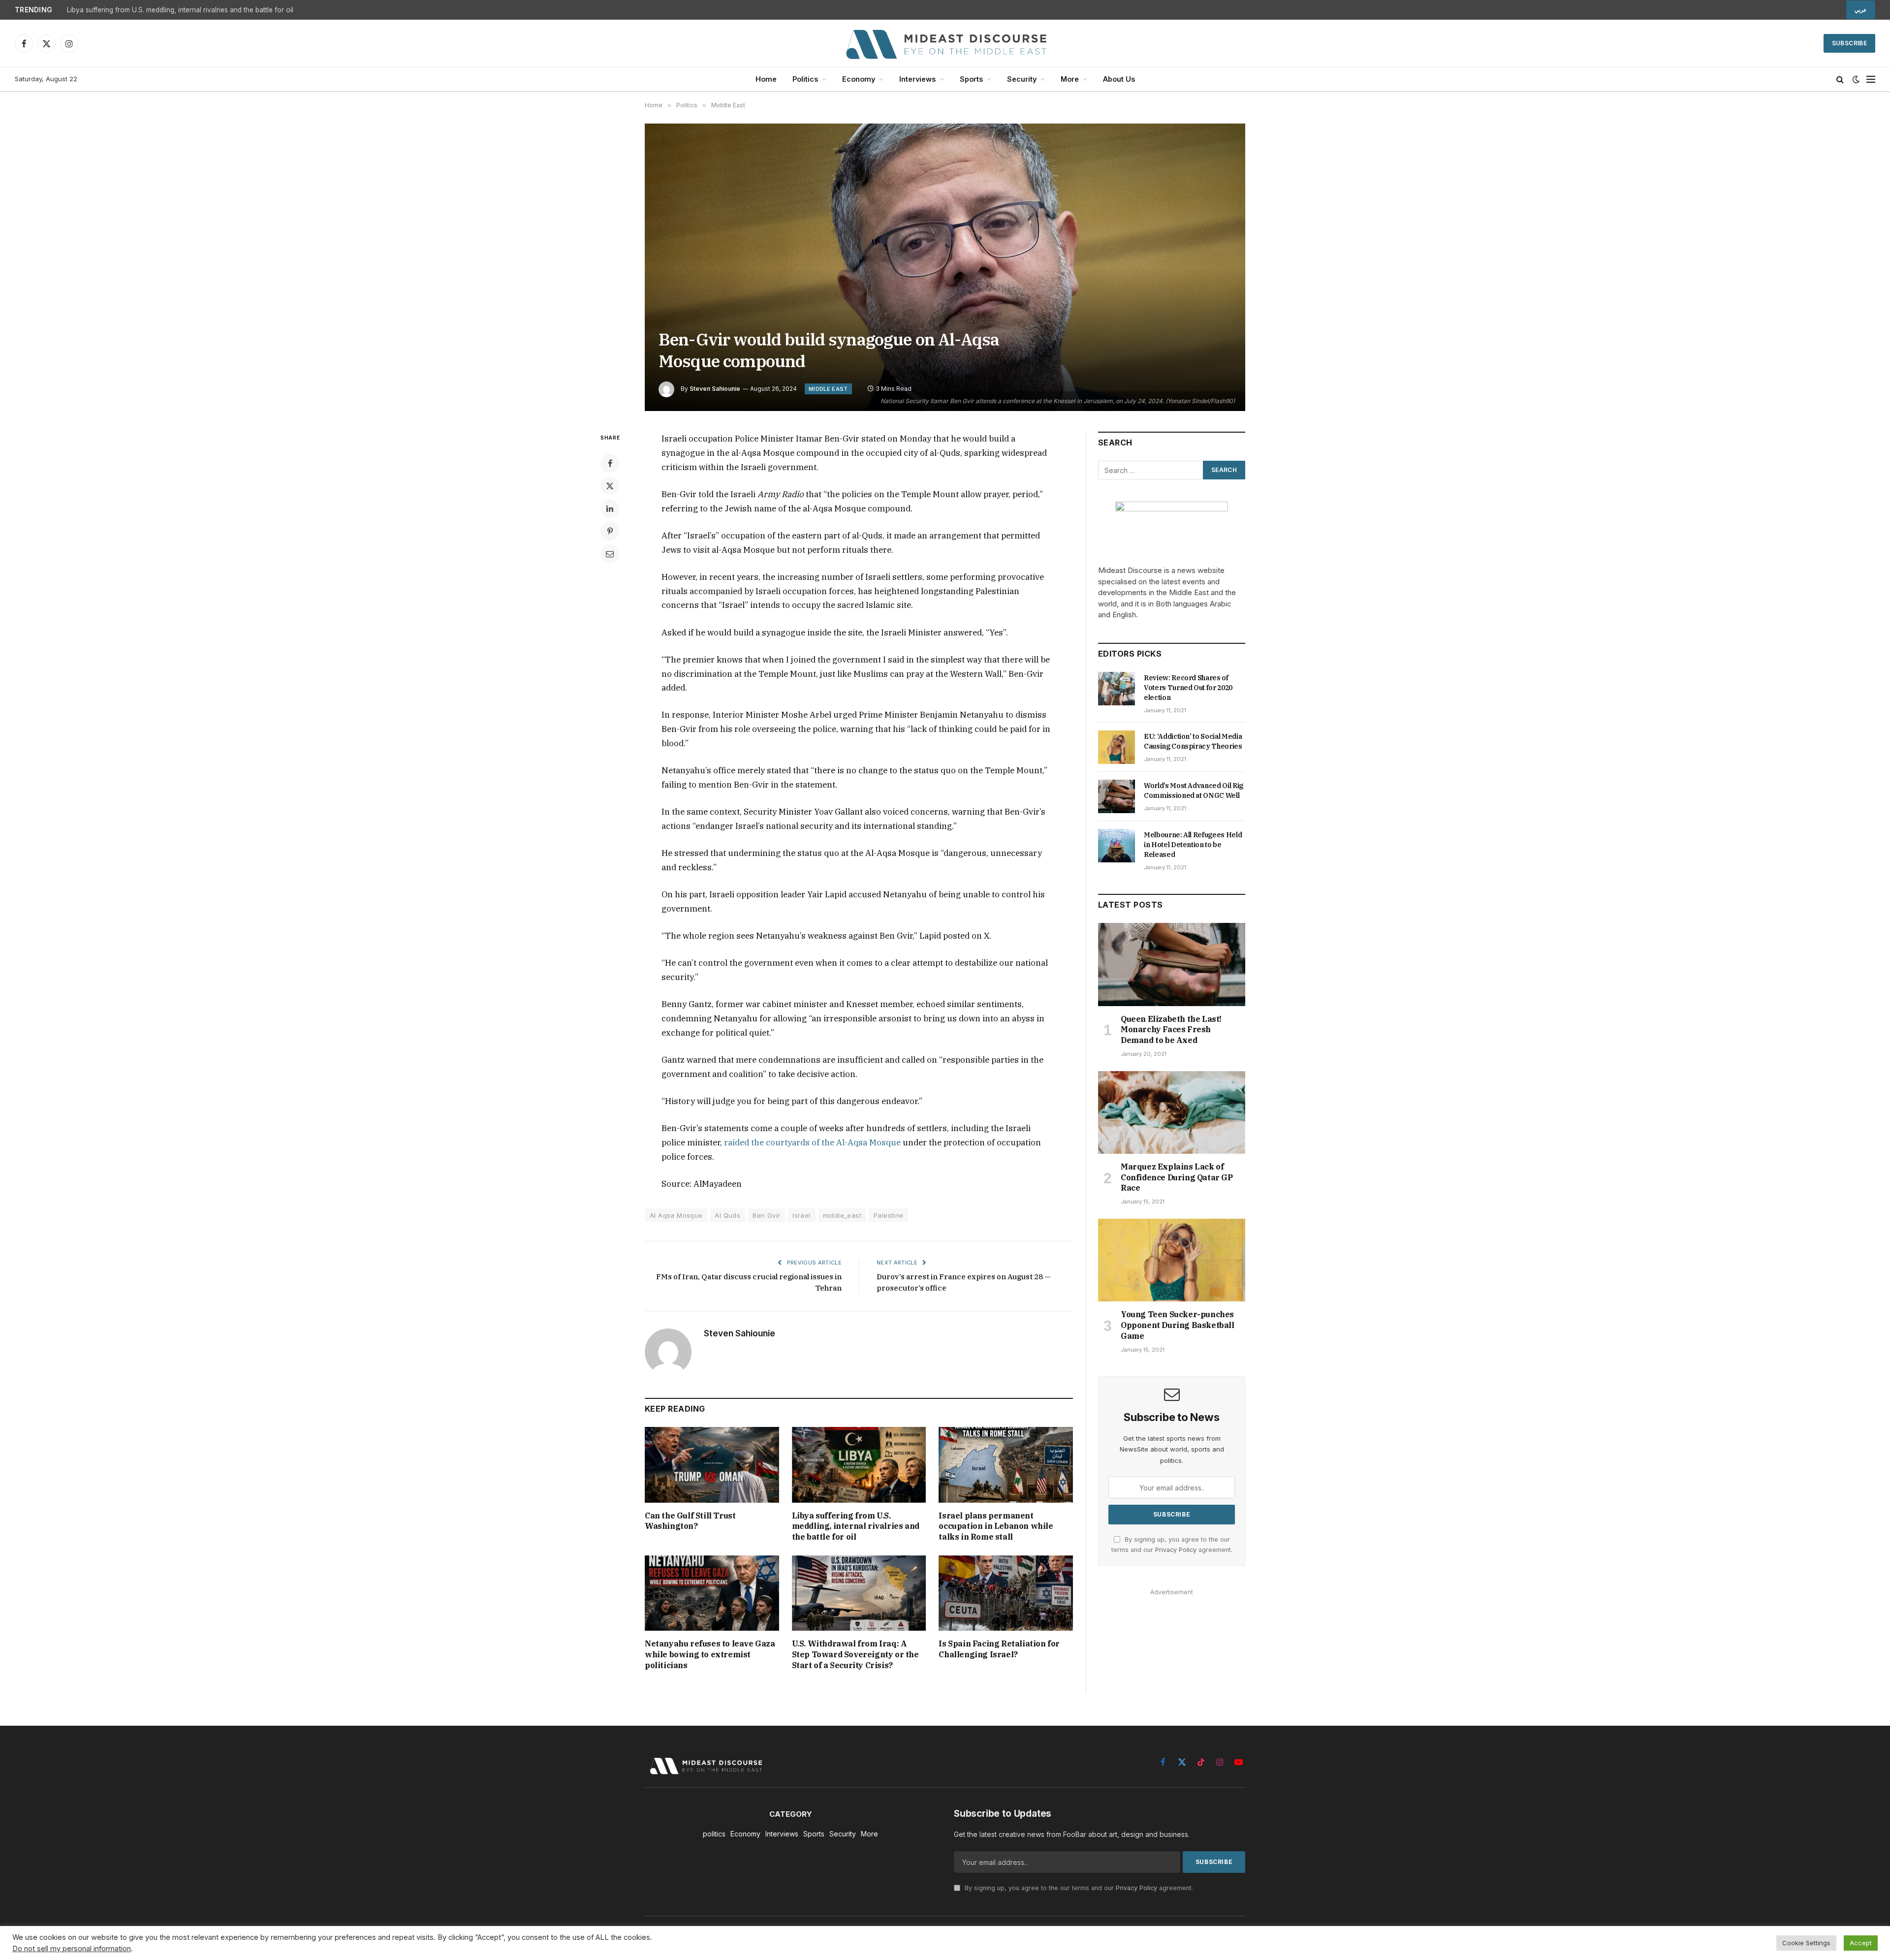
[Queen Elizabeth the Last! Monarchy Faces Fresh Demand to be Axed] (1172, 964)
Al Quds (727, 1215)
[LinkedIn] (610, 508)
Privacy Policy (1176, 1550)
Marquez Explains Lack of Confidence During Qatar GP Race (1177, 1177)
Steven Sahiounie (715, 389)
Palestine (889, 1215)
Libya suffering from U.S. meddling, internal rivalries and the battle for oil (180, 10)
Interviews (917, 79)
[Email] (610, 554)
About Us (1119, 79)
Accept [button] (1861, 1943)
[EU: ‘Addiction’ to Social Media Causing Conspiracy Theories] (1117, 747)
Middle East (828, 389)
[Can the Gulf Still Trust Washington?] (712, 1465)
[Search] (1840, 79)
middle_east (842, 1215)
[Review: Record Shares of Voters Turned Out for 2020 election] (1117, 689)
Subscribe (1849, 43)
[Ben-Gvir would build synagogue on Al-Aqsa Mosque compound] (945, 267)
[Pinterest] (610, 531)
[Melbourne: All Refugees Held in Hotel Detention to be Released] (1117, 846)
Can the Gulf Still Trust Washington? (690, 1521)
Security (1022, 79)
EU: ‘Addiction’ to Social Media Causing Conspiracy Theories (1193, 741)
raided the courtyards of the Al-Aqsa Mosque (812, 1142)
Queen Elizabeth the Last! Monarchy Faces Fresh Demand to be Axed (1171, 1030)
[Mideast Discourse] (945, 43)
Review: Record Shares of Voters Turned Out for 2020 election (1188, 688)
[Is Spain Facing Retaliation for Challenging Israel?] (1006, 1593)
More (1070, 79)
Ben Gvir (766, 1215)
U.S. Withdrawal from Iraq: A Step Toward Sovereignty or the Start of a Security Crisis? (855, 1654)
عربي (1861, 10)
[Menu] (1871, 79)
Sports (971, 79)
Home (766, 79)
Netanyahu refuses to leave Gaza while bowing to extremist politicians (710, 1654)
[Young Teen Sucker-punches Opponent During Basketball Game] (1172, 1260)
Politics (805, 79)
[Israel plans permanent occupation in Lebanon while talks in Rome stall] (1006, 1465)
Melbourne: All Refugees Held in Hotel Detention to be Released (1193, 845)
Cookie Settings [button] (1806, 1943)
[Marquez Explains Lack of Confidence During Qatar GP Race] (1172, 1112)
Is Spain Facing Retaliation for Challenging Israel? (999, 1649)
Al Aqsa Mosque (676, 1215)
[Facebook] (610, 463)
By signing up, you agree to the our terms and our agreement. (1078, 1888)
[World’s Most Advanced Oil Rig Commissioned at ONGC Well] (1117, 796)
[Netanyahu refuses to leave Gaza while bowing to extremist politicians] (712, 1593)
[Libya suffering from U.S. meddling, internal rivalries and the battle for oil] (859, 1465)
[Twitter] (610, 486)
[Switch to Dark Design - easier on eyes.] (1856, 79)
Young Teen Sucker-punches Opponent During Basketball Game (1178, 1325)
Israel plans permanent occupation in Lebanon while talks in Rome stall (996, 1526)
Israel (801, 1215)
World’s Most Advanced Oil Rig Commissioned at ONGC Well (1194, 790)
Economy (859, 79)
